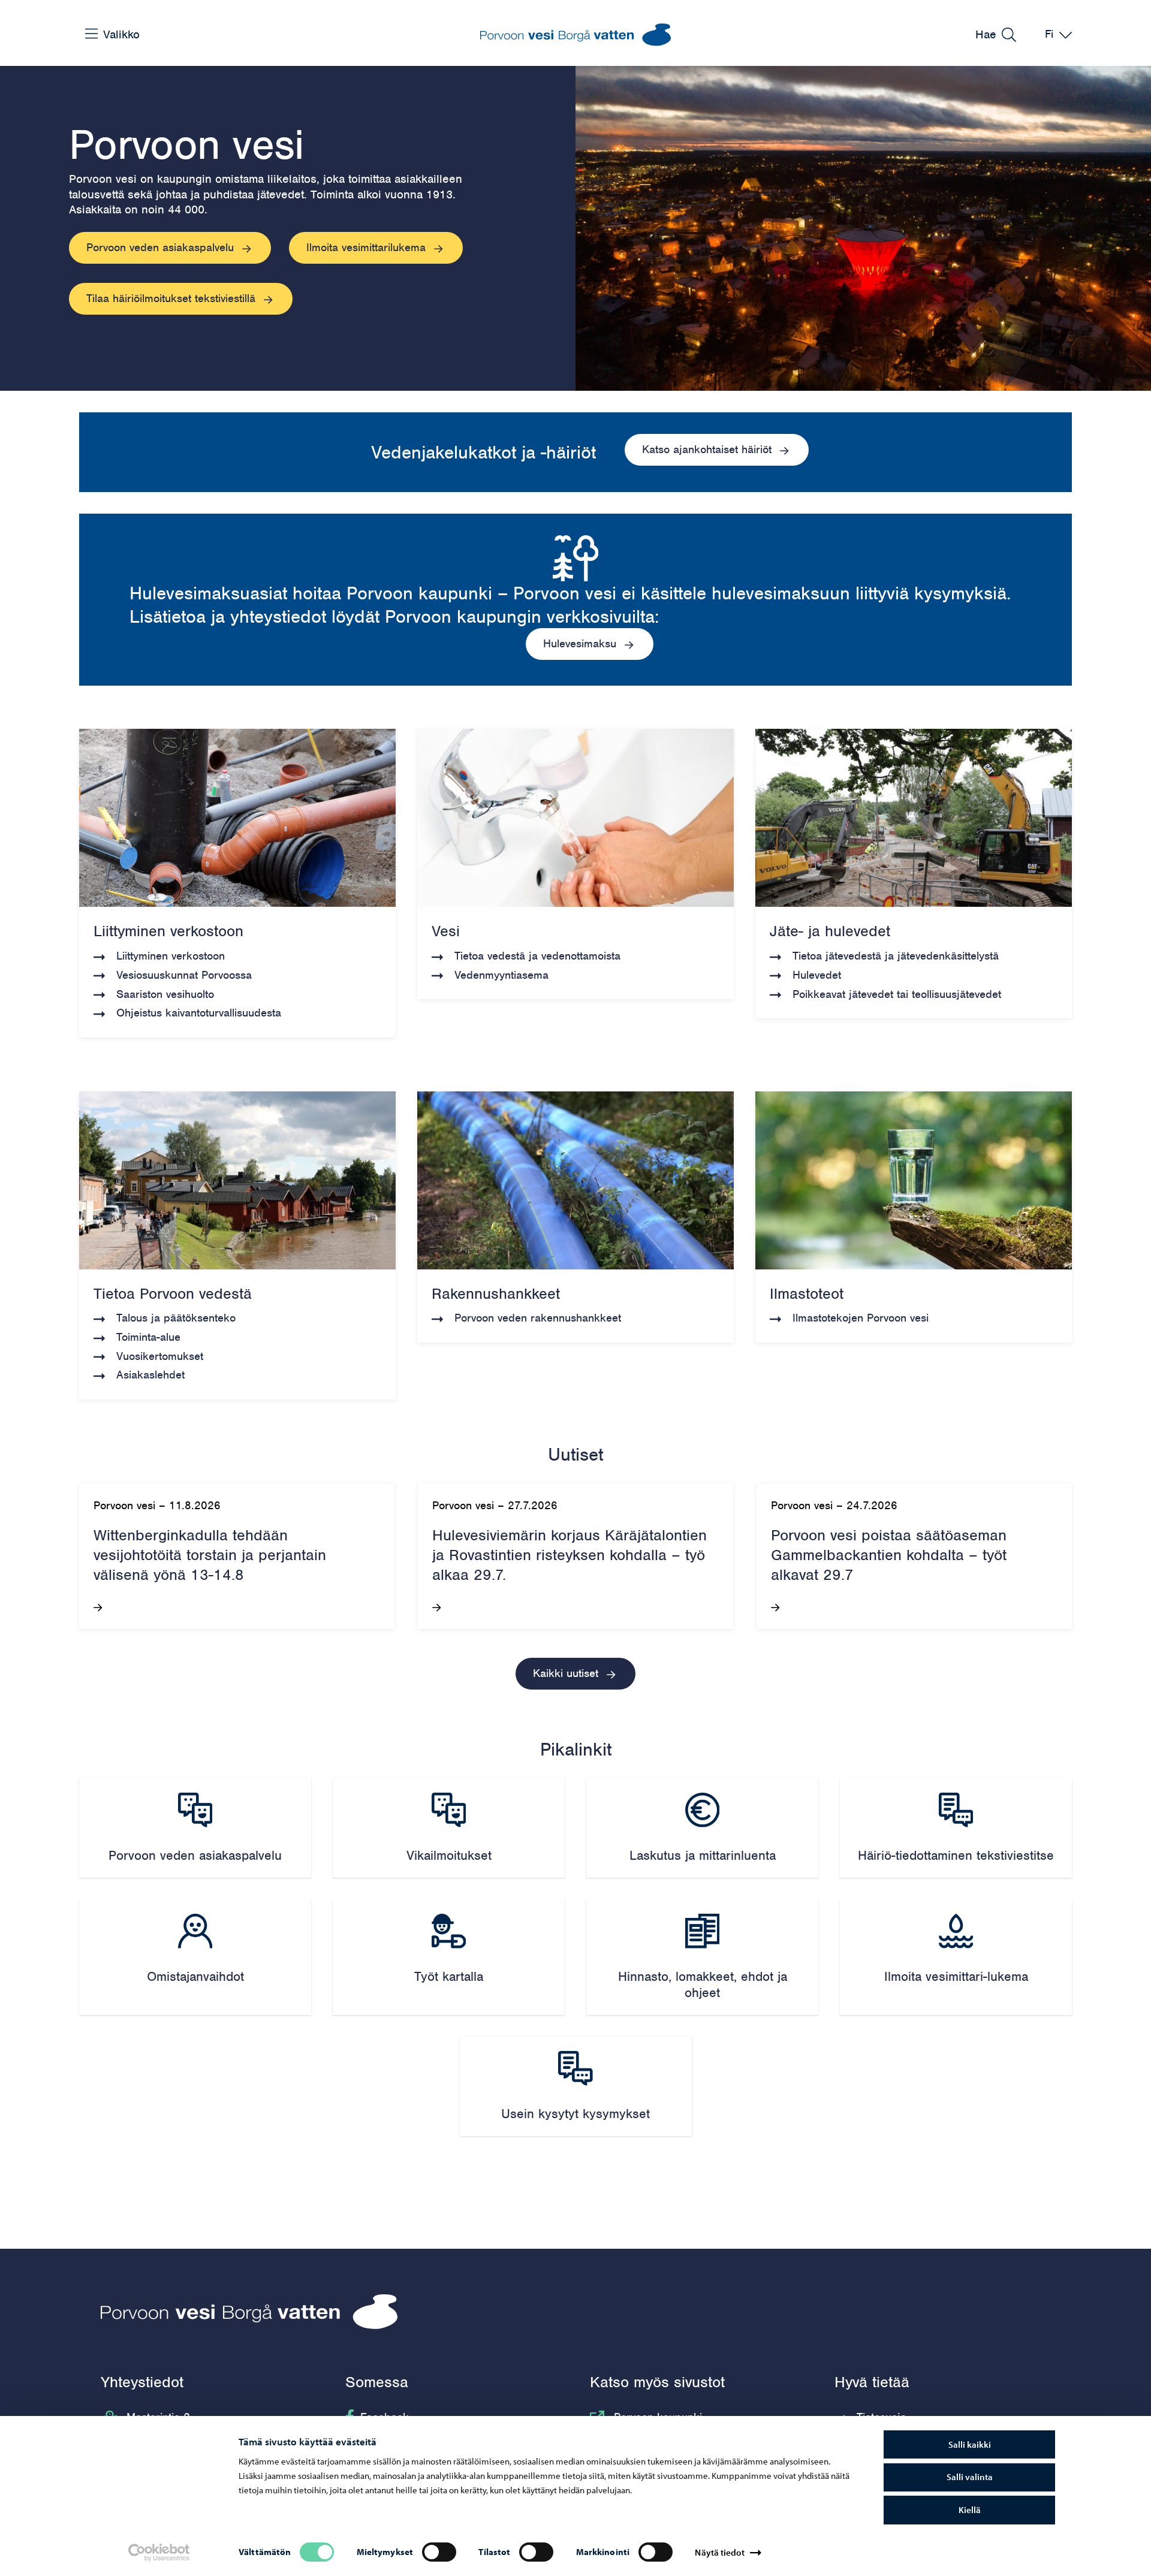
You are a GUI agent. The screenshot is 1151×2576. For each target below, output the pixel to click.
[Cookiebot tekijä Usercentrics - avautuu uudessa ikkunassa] (159, 2553)
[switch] (439, 2552)
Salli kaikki (970, 2444)
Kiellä (970, 2510)
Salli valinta (970, 2477)
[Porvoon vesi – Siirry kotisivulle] (575, 35)
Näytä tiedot (719, 2552)
